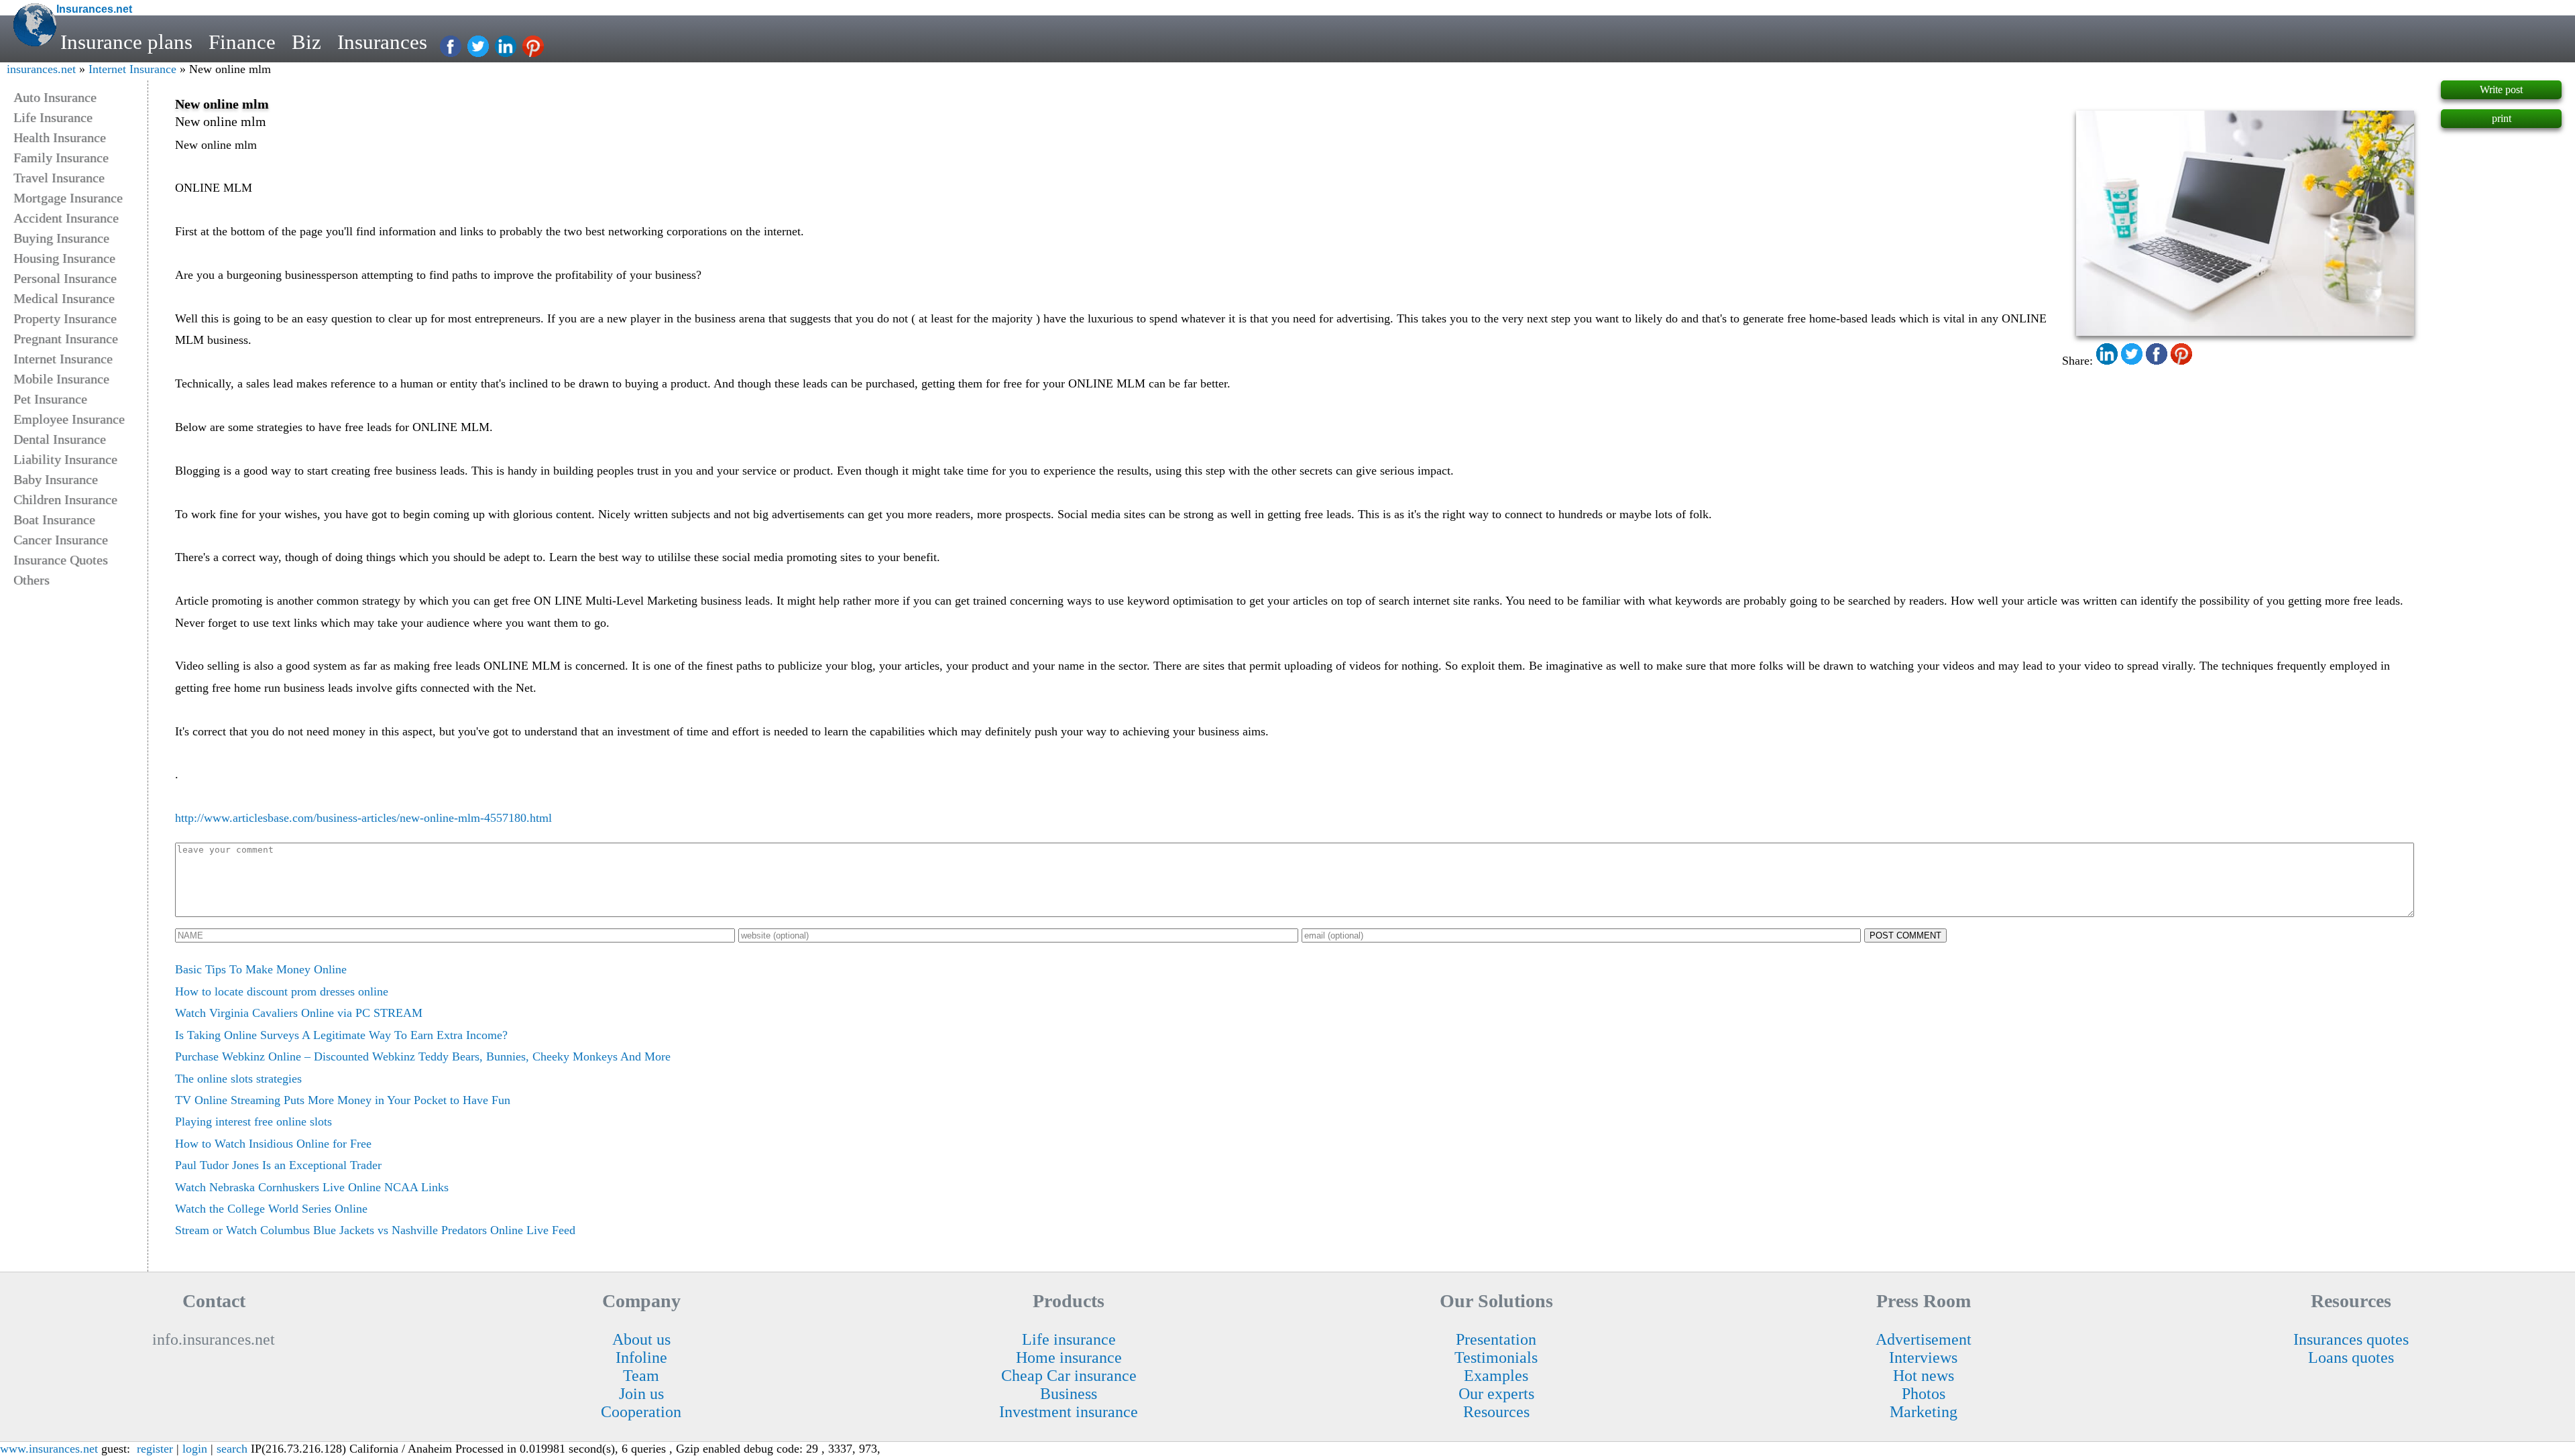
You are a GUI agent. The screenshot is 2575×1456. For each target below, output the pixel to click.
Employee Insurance (69, 419)
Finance (242, 42)
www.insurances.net (49, 1449)
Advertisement (1924, 1339)
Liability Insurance (65, 459)
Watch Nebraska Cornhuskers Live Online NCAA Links (312, 1187)
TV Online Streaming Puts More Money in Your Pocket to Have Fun (343, 1100)
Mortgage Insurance (68, 198)
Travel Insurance (59, 178)
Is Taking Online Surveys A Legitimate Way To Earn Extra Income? (341, 1035)
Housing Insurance (64, 258)
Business (1069, 1394)
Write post (2501, 89)
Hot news (1924, 1376)
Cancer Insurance (61, 540)
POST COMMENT (1905, 935)
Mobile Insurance (61, 379)
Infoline (641, 1357)
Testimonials (1496, 1357)
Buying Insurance (61, 238)
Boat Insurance (54, 520)
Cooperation (641, 1412)
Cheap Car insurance (1069, 1376)
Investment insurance (1069, 1412)
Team (641, 1376)
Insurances (382, 42)
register (155, 1449)
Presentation (1496, 1339)
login (195, 1449)
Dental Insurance (60, 439)
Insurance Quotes (61, 560)
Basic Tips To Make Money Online (261, 969)
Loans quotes (2351, 1357)
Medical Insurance (64, 298)
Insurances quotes (2351, 1339)
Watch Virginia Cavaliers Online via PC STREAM (299, 1013)
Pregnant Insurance (66, 339)
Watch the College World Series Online (271, 1209)
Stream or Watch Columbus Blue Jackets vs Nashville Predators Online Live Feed (375, 1230)
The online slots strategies (238, 1079)
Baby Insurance (56, 479)
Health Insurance (60, 137)
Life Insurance (53, 117)
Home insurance (1069, 1357)
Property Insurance (65, 318)
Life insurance (1069, 1339)
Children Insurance (65, 499)
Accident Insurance (66, 218)
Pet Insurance (50, 399)
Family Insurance (61, 158)
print (2502, 118)
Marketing (1924, 1412)
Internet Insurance (132, 69)
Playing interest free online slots (253, 1121)
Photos (1924, 1394)
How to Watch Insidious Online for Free (273, 1144)
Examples (1496, 1376)
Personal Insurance (65, 278)
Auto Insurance (55, 97)
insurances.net (41, 69)
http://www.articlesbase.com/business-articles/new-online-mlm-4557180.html (363, 818)
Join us (641, 1394)
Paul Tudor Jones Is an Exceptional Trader (278, 1165)
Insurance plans (126, 42)
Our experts (1496, 1394)
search (232, 1449)
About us (641, 1339)
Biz (306, 42)
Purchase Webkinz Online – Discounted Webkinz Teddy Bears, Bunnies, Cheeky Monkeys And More (423, 1056)
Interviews (1923, 1357)
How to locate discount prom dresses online (282, 991)
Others (32, 580)
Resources (1496, 1412)
